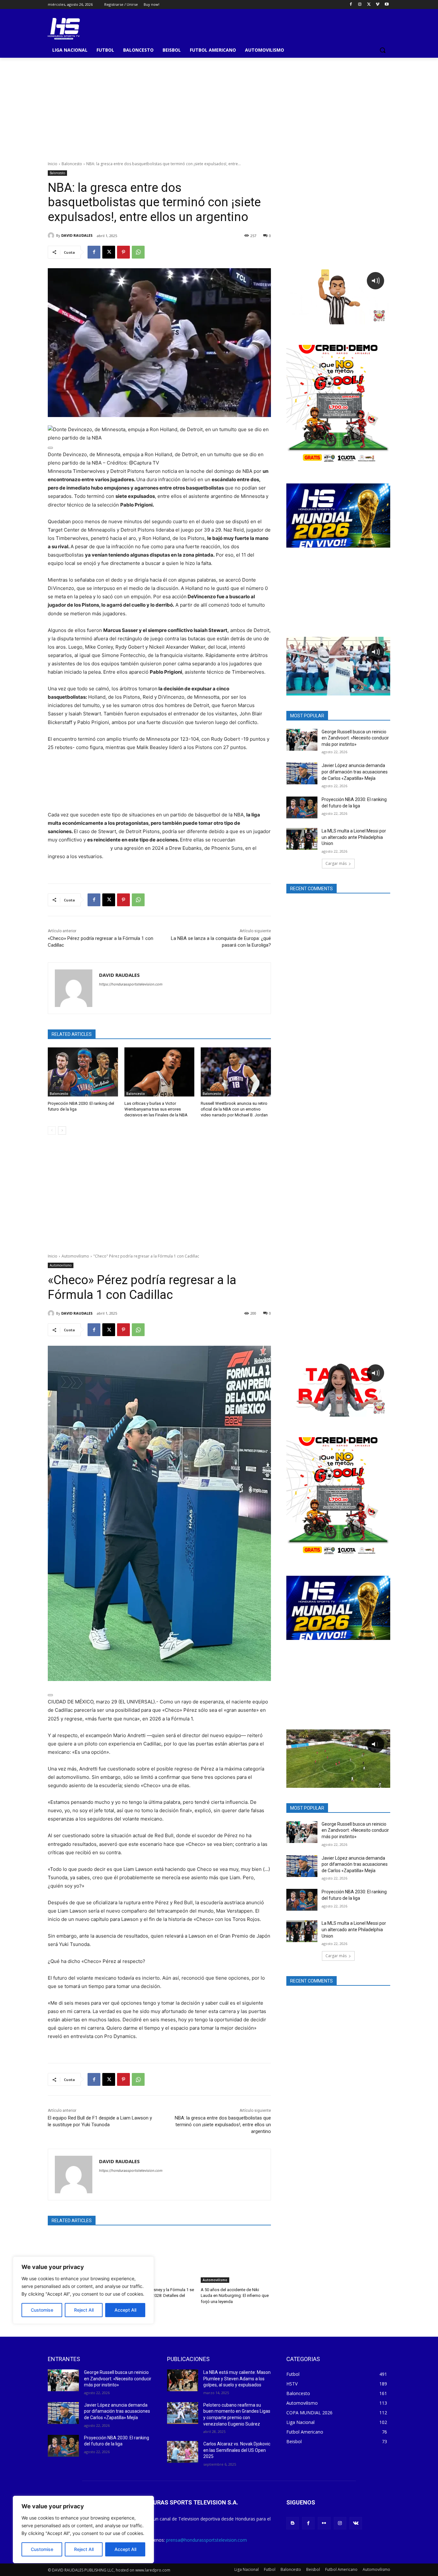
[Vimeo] (378, 5)
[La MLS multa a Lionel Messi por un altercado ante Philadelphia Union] (302, 839)
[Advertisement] (219, 106)
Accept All (125, 2549)
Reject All (84, 2549)
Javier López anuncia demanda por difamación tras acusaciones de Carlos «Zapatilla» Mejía (355, 772)
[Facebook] (351, 5)
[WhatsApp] (138, 252)
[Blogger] (293, 2523)
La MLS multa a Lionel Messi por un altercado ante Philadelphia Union (354, 837)
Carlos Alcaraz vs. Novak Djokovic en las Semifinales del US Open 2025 (237, 2450)
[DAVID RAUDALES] (52, 235)
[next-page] (62, 1130)
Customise (42, 2549)
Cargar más (336, 863)
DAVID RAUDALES (77, 235)
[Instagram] (360, 5)
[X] (369, 5)
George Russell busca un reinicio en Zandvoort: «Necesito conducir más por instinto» (355, 738)
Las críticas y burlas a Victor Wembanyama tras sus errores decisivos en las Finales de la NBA (156, 1109)
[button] (383, 50)
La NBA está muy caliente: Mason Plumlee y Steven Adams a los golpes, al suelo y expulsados (237, 2379)
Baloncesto (72, 164)
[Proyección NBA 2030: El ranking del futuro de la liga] (83, 1072)
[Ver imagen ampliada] (50, 448)
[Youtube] (387, 5)
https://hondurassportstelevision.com (131, 984)
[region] (83, 2529)
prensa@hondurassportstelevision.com (206, 2540)
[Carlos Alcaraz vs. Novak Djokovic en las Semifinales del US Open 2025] (183, 2452)
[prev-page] (52, 1130)
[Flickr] (324, 2523)
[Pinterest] (123, 252)
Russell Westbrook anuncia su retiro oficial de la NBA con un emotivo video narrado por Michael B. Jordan (234, 1109)
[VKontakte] (356, 2523)
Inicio (53, 164)
